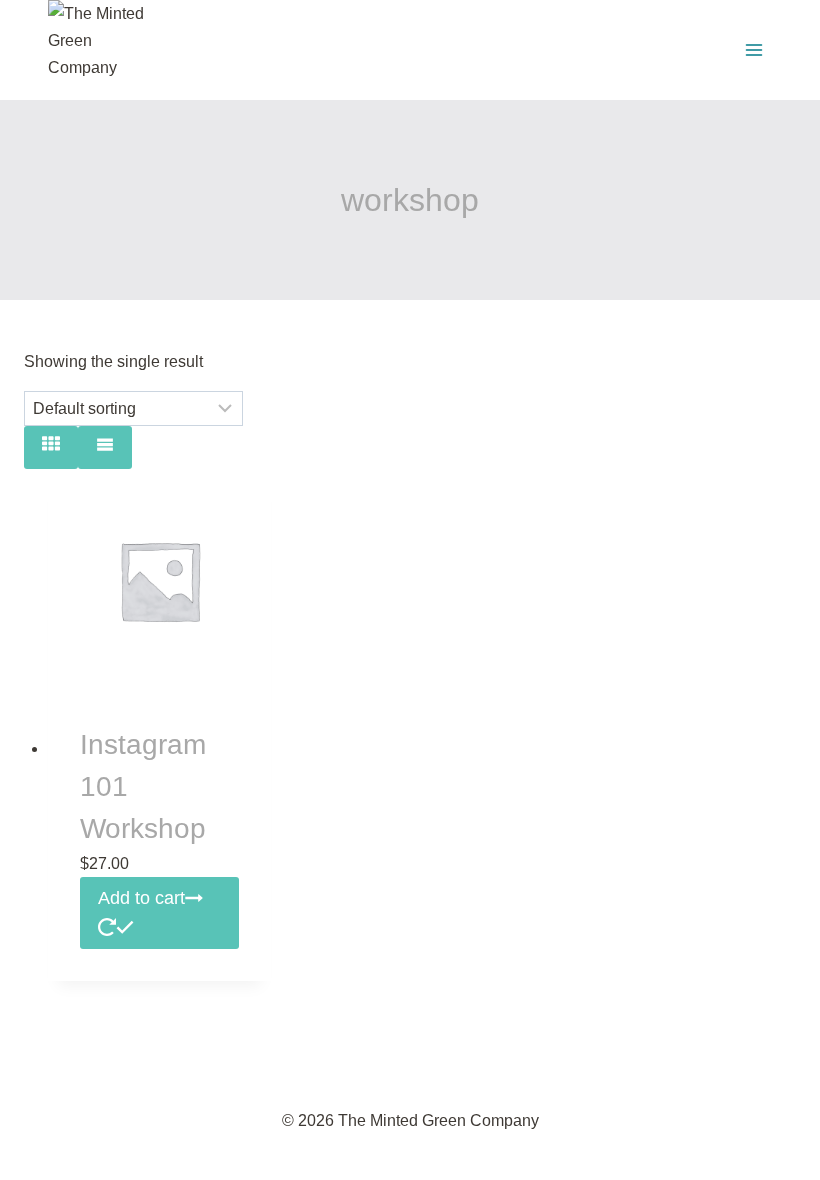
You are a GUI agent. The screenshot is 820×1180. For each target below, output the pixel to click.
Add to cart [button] (141, 898)
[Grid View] (51, 447)
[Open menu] (753, 49)
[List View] (105, 447)
